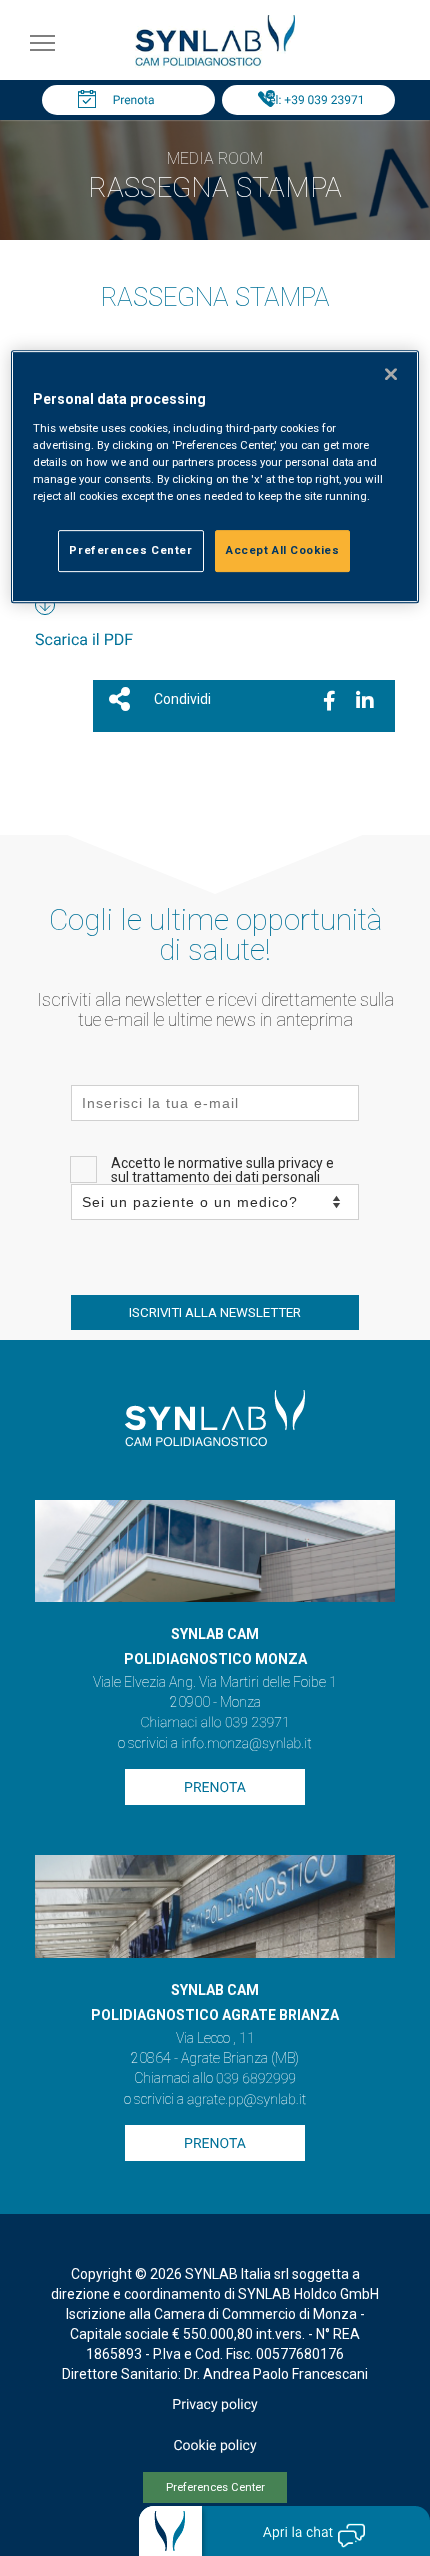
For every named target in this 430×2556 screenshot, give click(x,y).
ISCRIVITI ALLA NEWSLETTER (215, 1312)
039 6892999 (256, 2079)
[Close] (391, 375)
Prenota (134, 100)
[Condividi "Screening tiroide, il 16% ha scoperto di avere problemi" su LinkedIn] (365, 701)
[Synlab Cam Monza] (215, 62)
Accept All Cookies (282, 550)
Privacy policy (214, 2405)
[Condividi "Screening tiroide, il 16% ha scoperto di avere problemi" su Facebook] (329, 701)
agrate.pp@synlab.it (246, 2100)
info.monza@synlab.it (246, 1744)
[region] (215, 477)
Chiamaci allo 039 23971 (214, 1723)
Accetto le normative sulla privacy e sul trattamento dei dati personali (222, 1170)
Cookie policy (214, 2446)
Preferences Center (215, 2487)
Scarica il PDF (84, 639)
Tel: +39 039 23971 (314, 100)
